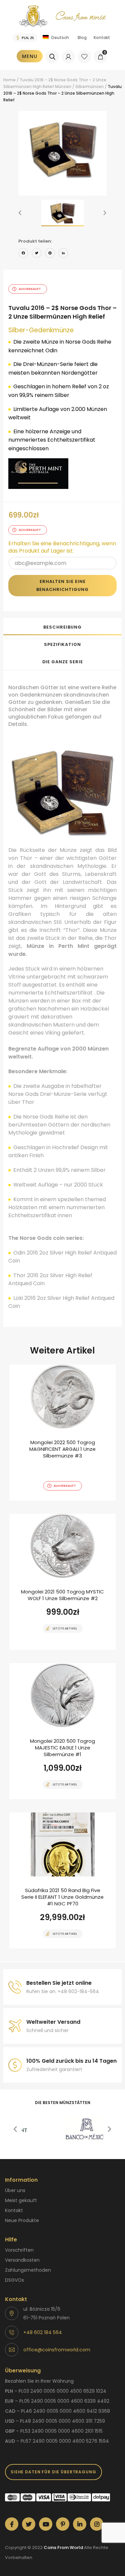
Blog (82, 37)
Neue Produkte (22, 2220)
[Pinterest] (50, 254)
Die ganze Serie (63, 662)
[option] (62, 149)
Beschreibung (62, 627)
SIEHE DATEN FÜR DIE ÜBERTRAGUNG (53, 2472)
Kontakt (102, 37)
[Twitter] (37, 254)
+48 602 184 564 (43, 2332)
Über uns (15, 2190)
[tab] (62, 627)
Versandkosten (22, 2260)
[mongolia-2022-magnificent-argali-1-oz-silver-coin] (62, 1432)
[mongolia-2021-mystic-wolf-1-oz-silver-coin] (62, 1582)
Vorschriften (19, 2250)
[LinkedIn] (63, 254)
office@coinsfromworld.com (57, 2350)
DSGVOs (14, 2280)
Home (9, 80)
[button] (20, 213)
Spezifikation (62, 644)
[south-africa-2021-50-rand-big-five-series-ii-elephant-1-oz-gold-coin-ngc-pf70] (62, 1880)
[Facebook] (23, 254)
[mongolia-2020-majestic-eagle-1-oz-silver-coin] (62, 1731)
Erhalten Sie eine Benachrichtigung (62, 585)
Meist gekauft (21, 2200)
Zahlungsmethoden (28, 2270)
